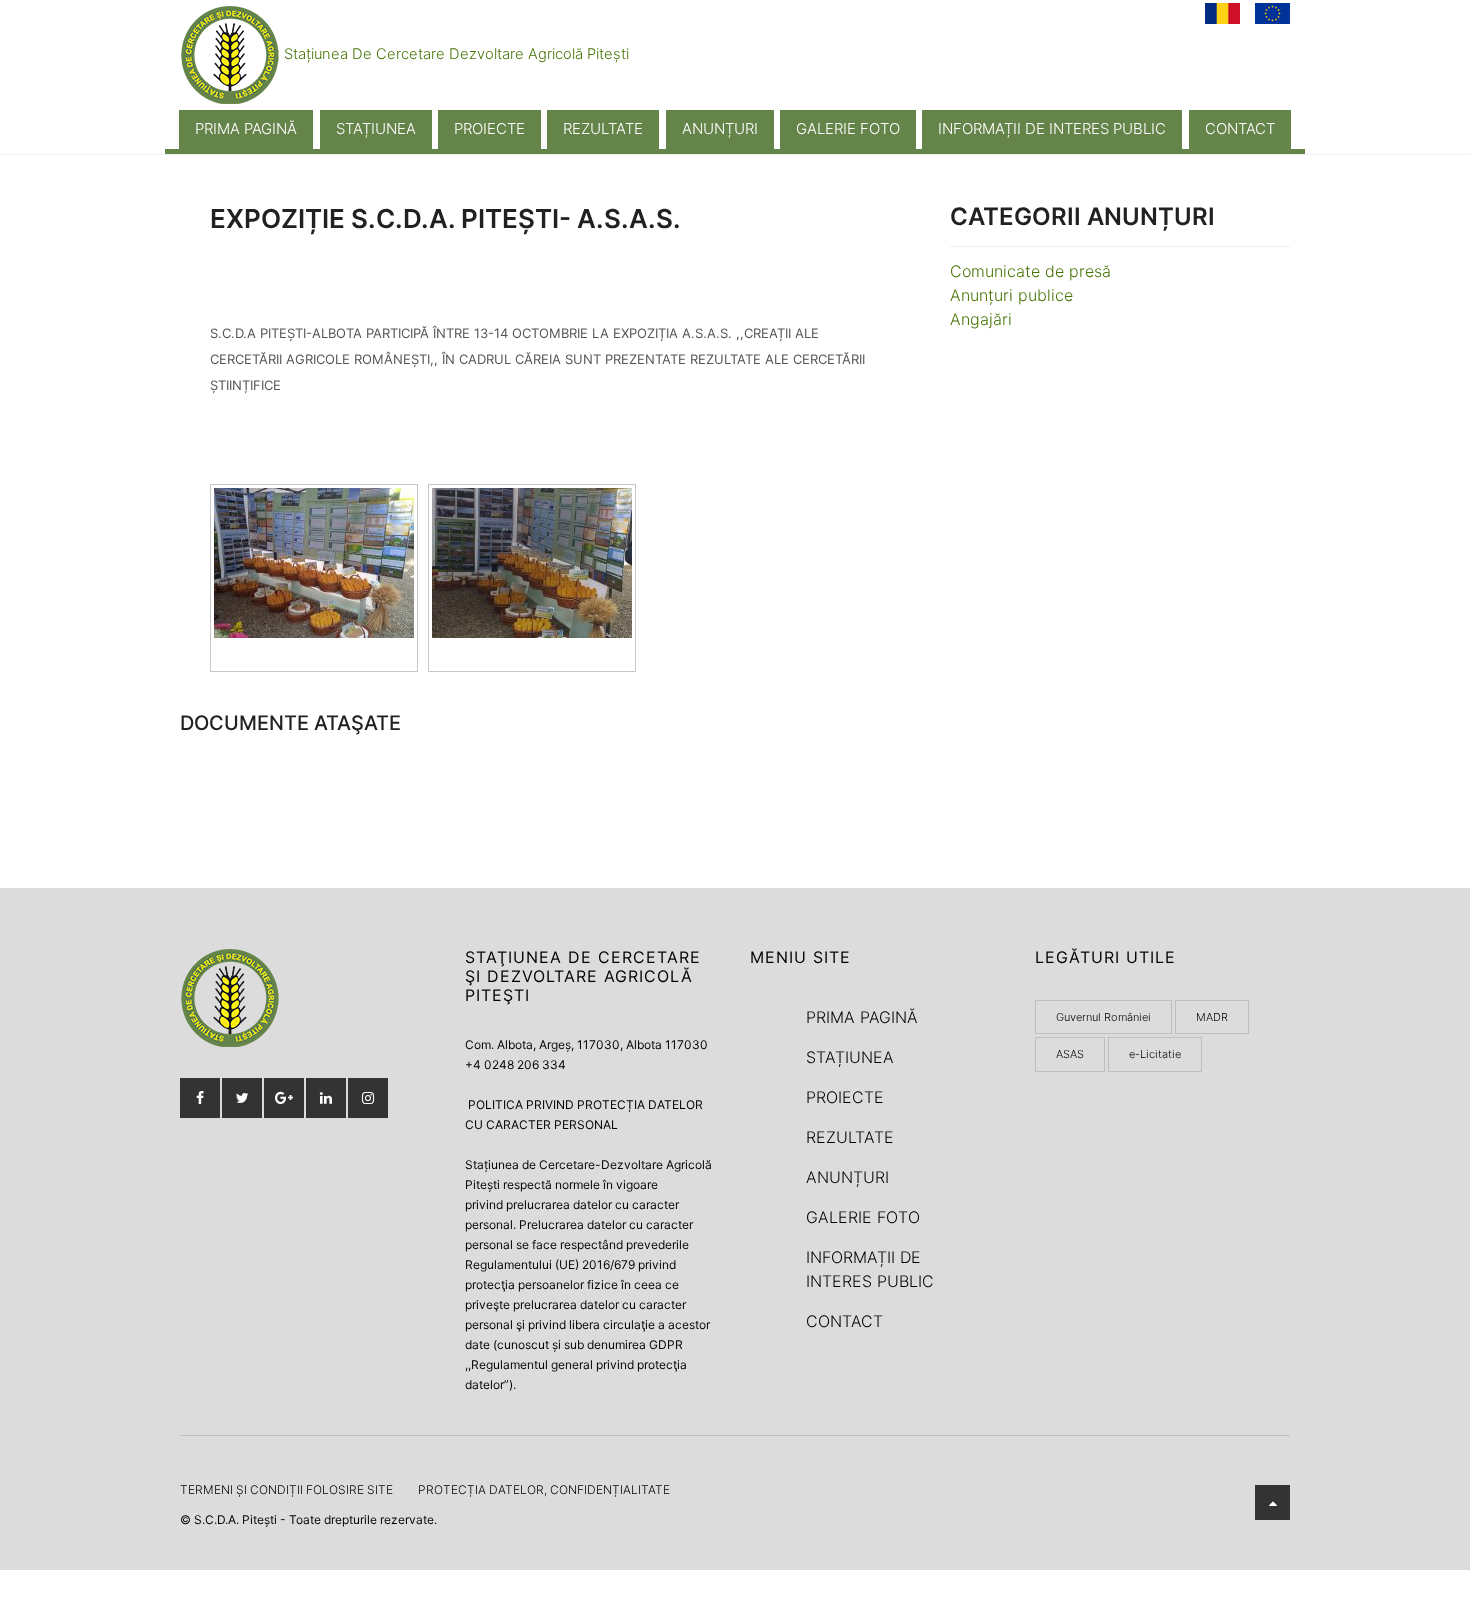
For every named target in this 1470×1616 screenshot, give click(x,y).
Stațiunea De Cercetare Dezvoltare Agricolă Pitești (454, 54)
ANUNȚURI (720, 128)
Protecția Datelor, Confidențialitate (544, 1489)
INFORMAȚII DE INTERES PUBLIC (1052, 128)
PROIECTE (489, 128)
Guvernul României (1103, 1017)
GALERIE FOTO (848, 128)
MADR (1212, 1017)
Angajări (981, 319)
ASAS (1070, 1054)
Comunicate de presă (1030, 271)
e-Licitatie (1155, 1054)
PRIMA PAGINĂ (246, 128)
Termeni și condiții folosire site (286, 1489)
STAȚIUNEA (376, 128)
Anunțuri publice (1011, 295)
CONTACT (1240, 128)
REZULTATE (603, 128)
